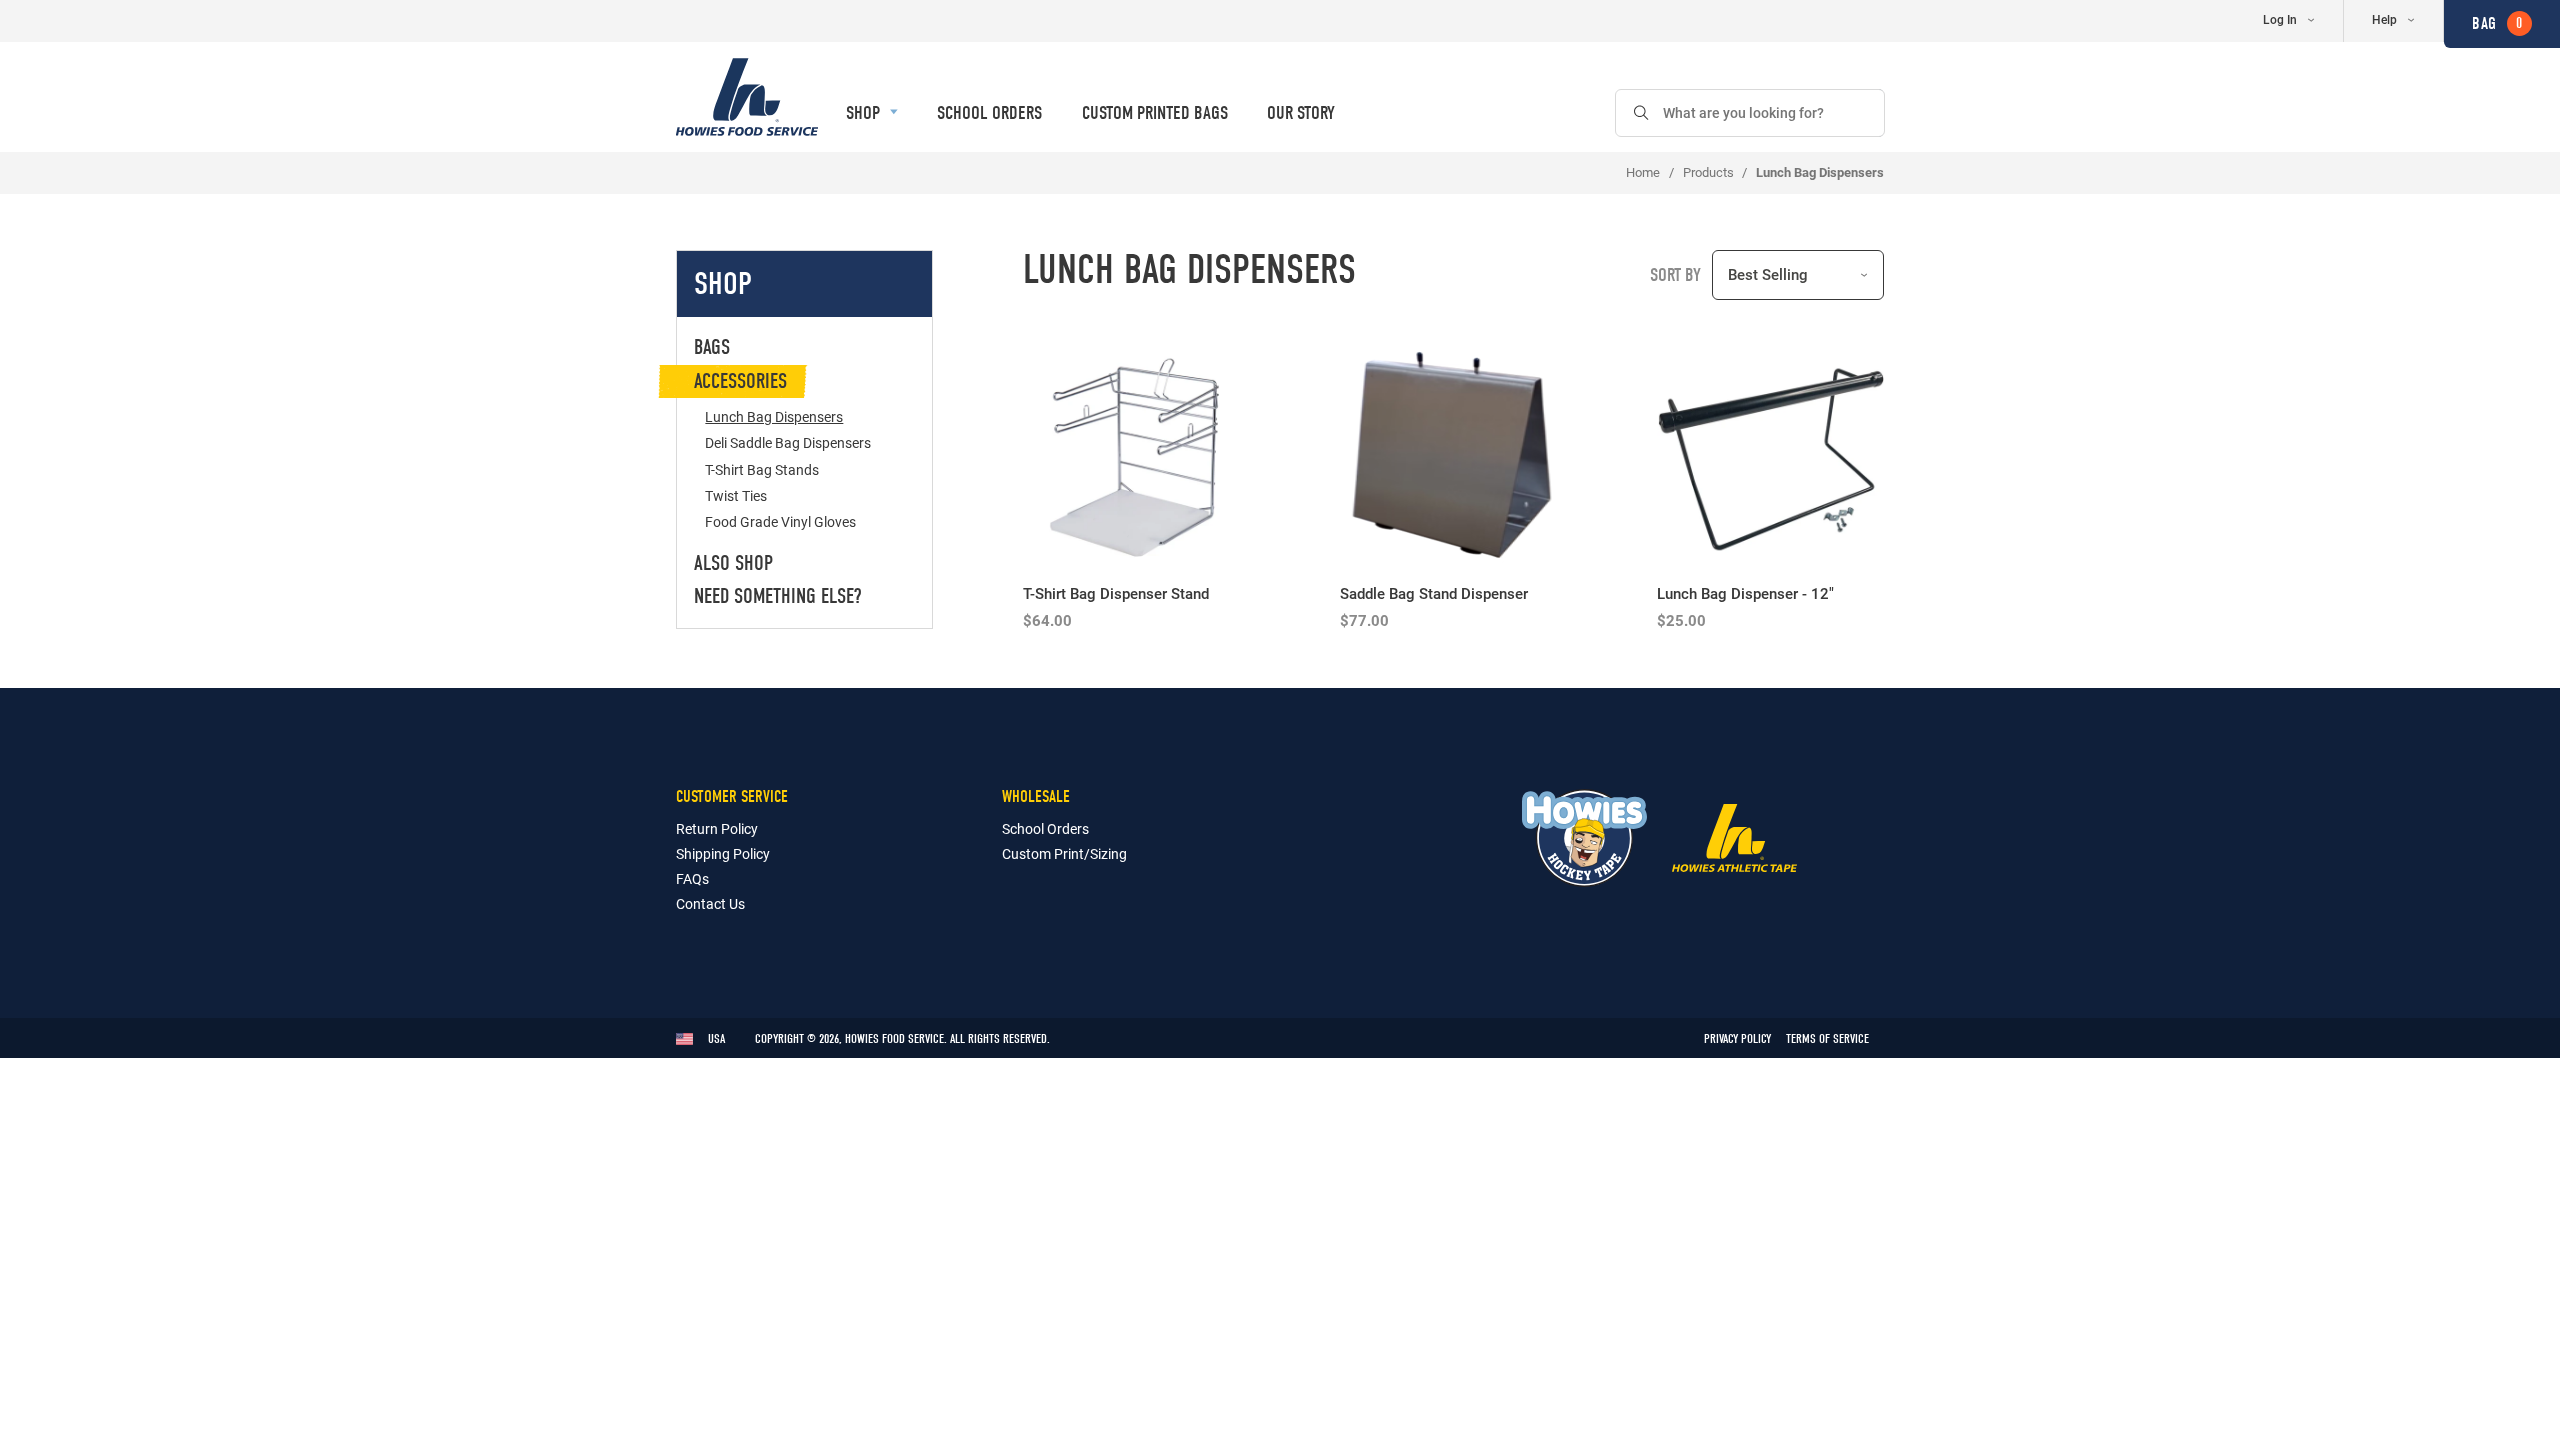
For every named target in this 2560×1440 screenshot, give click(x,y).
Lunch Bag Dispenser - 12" (1745, 593)
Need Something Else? (777, 596)
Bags (712, 347)
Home (1643, 172)
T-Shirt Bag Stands (762, 469)
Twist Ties (736, 495)
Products (1708, 172)
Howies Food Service (747, 97)
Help (2384, 19)
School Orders (989, 113)
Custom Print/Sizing (1064, 853)
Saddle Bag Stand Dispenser (1434, 593)
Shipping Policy (723, 853)
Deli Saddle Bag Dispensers (788, 442)
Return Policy (717, 828)
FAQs (692, 878)
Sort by (1675, 275)
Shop (865, 113)
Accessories (740, 381)
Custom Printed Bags (1155, 113)
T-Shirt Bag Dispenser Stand (1116, 593)
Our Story (1301, 113)
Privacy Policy (1737, 1038)
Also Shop (733, 563)
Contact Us (710, 903)
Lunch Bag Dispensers (774, 416)
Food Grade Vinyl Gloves (780, 521)
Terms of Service (1827, 1038)
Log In (2280, 19)
